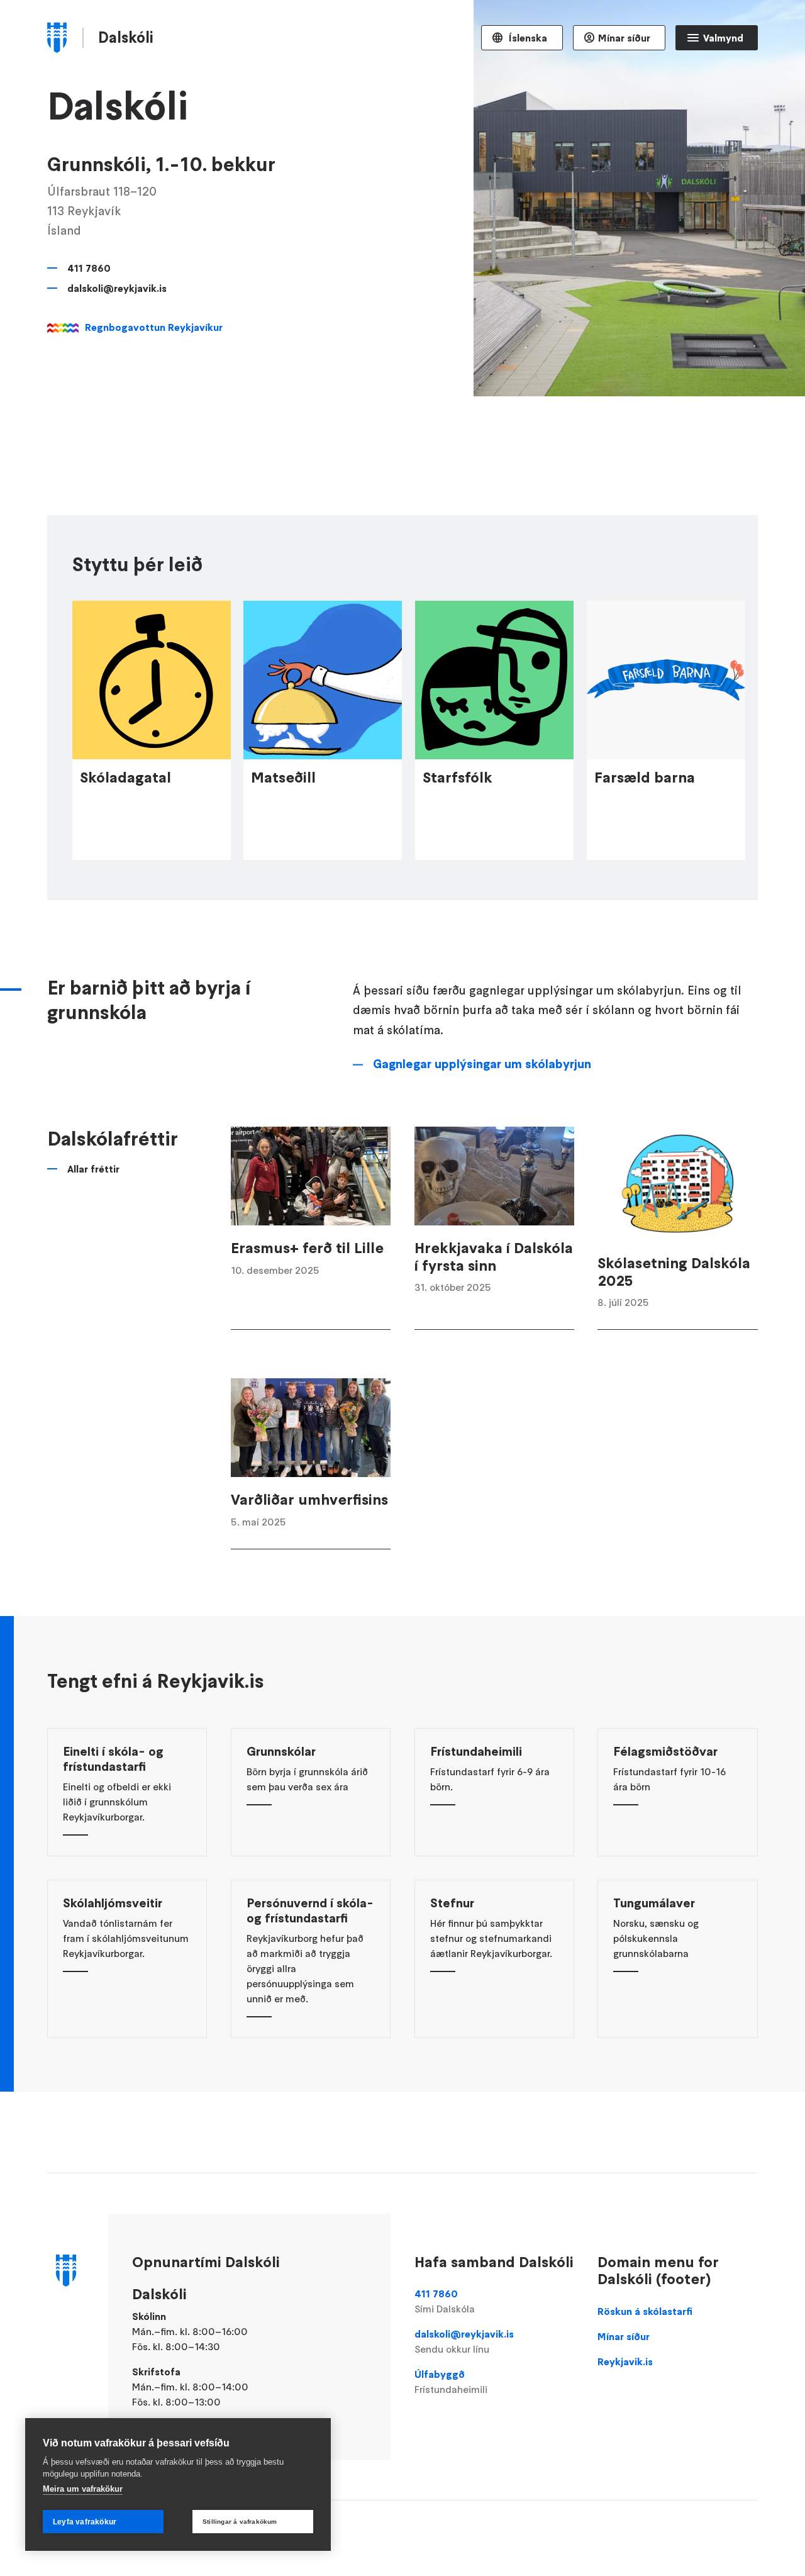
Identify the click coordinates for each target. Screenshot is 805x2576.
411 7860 (89, 268)
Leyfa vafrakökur (85, 2522)
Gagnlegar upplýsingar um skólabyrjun (482, 1064)
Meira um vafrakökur (83, 2489)
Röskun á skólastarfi (645, 2311)
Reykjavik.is (625, 2361)
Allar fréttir (93, 1169)
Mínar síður (624, 38)
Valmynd (723, 38)
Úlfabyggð (451, 2382)
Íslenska (527, 38)
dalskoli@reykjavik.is (117, 288)
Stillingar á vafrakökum (240, 2522)
